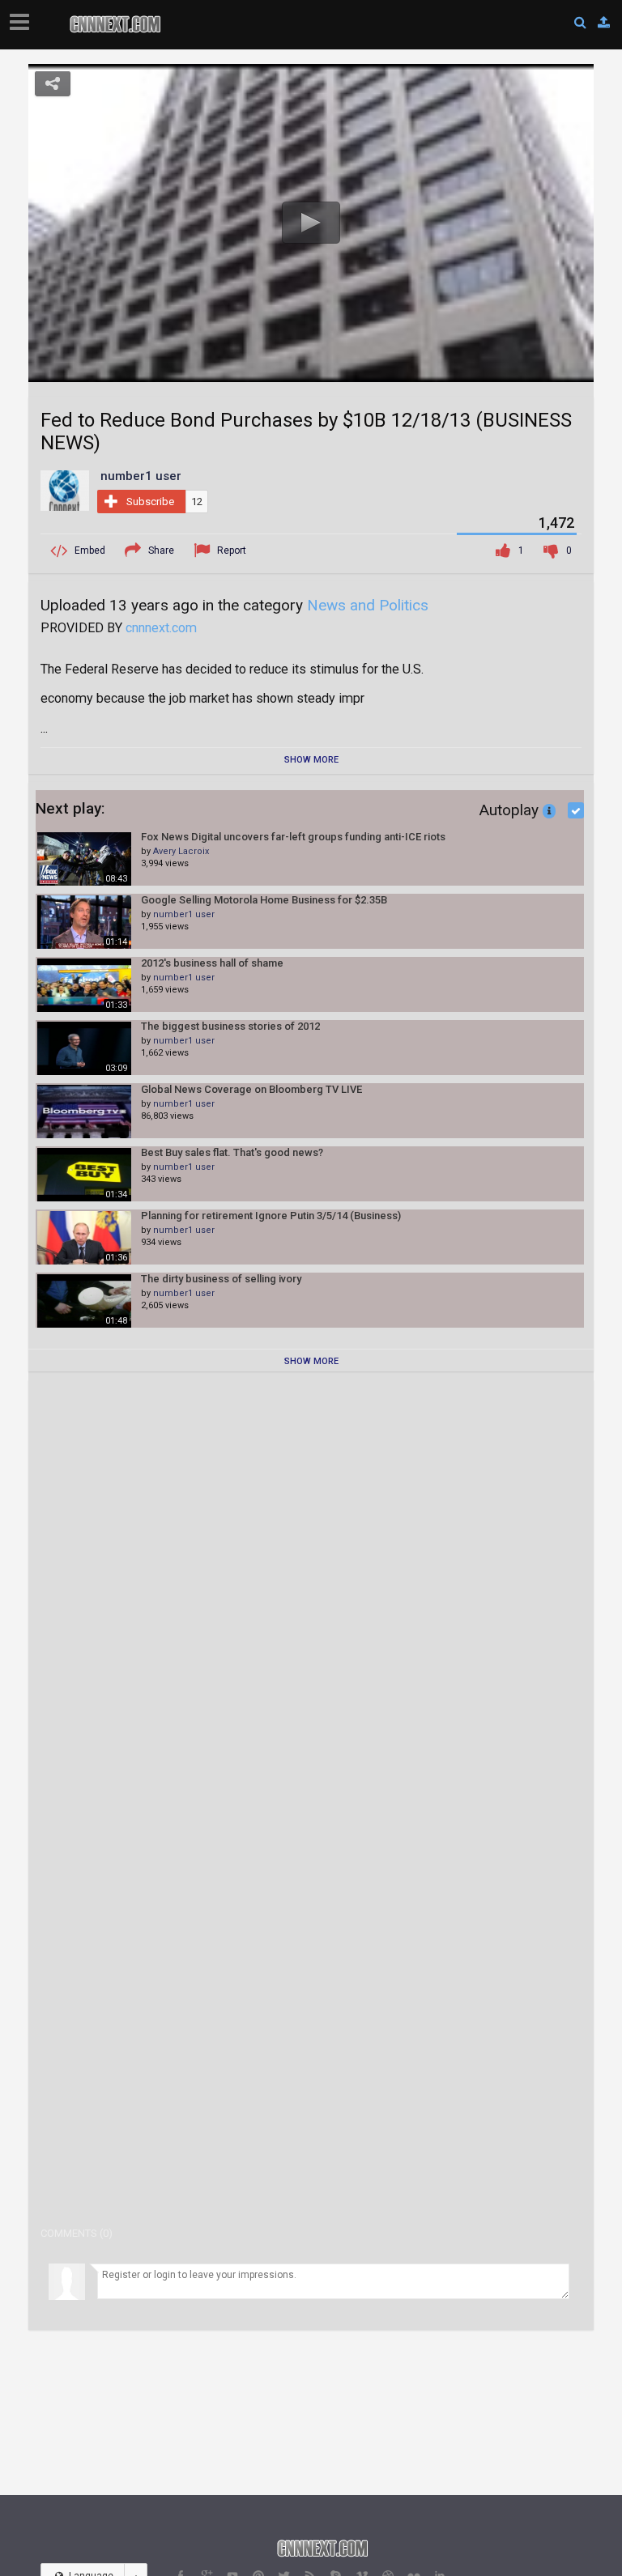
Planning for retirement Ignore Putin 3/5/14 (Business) (271, 1216)
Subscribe (150, 502)
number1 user (184, 914)
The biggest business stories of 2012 (230, 1026)
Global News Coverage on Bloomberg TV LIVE (251, 1089)
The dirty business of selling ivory (221, 1279)
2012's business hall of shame (212, 963)
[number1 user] (65, 490)
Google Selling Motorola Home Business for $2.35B (264, 900)
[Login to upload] (604, 23)
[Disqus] (311, 1594)
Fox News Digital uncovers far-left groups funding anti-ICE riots (293, 837)
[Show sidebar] (23, 17)
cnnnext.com (161, 628)
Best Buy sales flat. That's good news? (232, 1152)
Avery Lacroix (181, 851)
